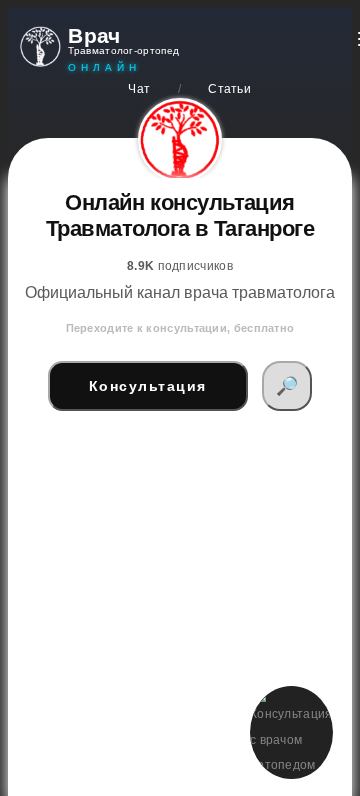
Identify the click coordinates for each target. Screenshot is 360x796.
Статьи (229, 89)
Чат (139, 89)
